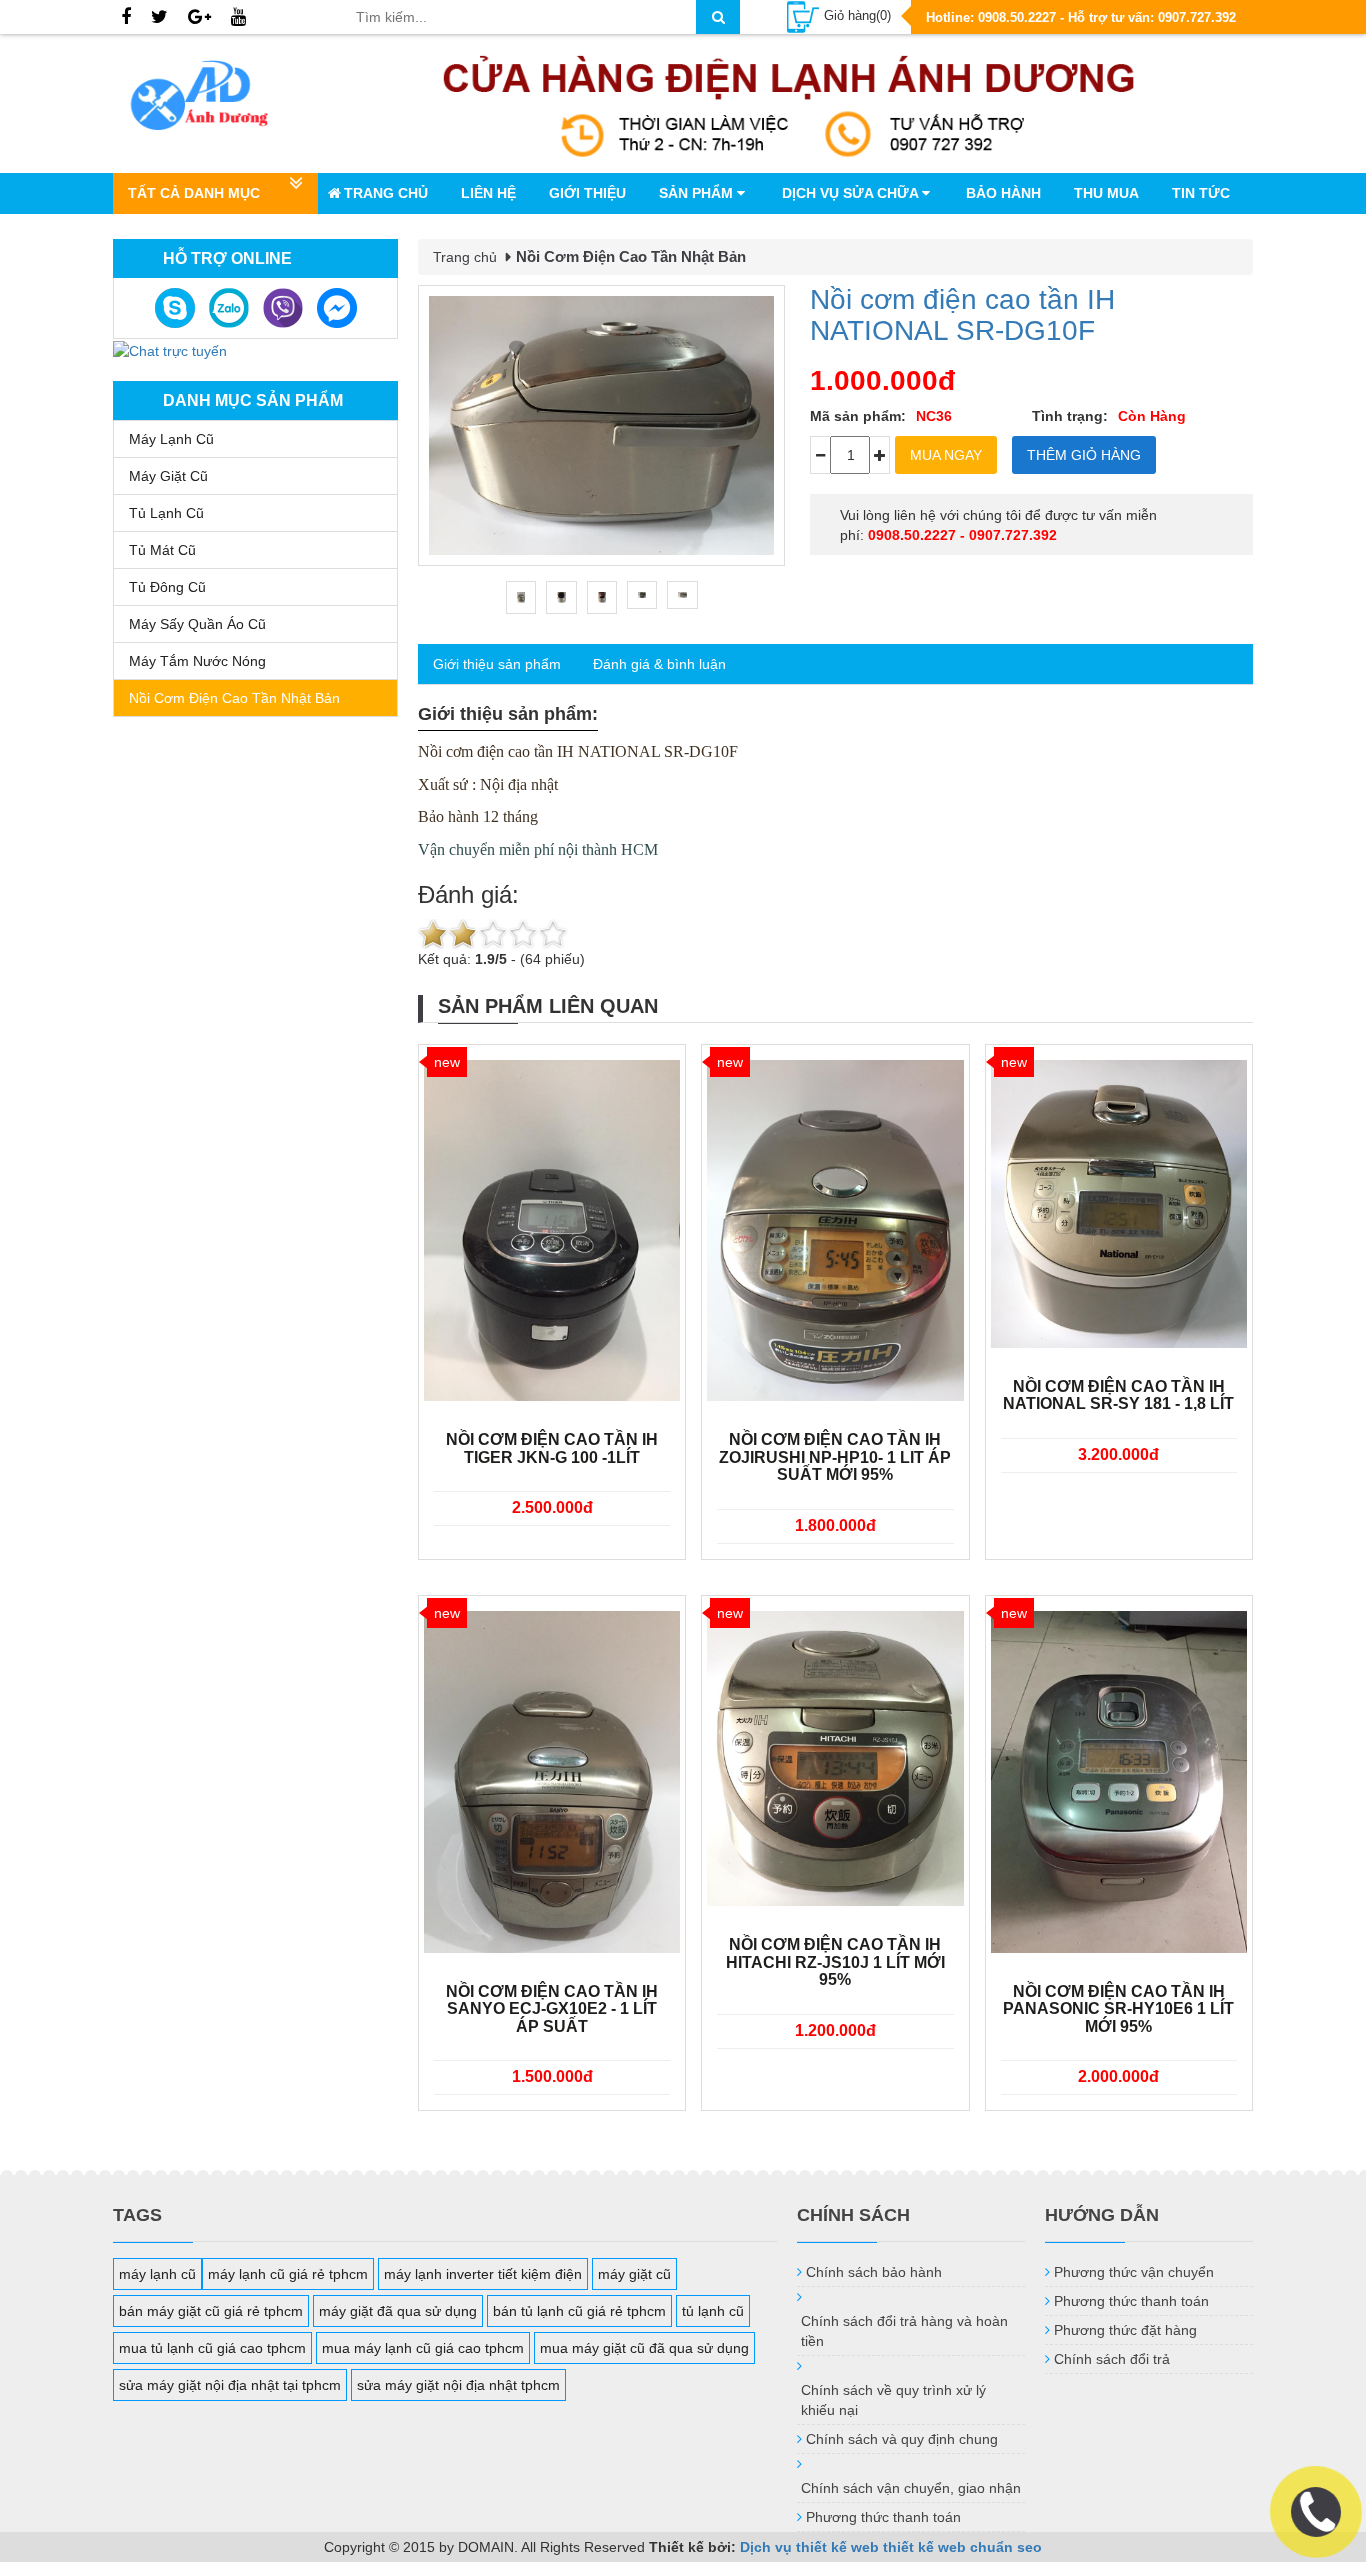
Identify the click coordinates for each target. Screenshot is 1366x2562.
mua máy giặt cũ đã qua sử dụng (644, 2348)
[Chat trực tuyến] (170, 349)
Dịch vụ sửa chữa (852, 193)
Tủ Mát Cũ (162, 550)
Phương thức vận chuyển (1134, 2272)
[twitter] (159, 18)
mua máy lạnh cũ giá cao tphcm (423, 2348)
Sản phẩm (698, 193)
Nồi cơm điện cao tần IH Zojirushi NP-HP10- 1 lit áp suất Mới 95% (835, 1457)
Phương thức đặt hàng (1125, 2330)
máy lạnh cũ (157, 2274)
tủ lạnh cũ (713, 2311)
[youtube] (238, 18)
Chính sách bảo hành (874, 2272)
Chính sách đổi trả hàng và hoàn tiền (904, 2331)
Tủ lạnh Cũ (166, 513)
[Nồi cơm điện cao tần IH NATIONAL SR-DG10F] (601, 425)
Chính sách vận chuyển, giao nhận (911, 2488)
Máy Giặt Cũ (168, 476)
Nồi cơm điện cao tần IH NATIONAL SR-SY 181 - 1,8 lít (1118, 1395)
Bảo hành (1003, 193)
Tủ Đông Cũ (167, 587)
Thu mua (1106, 193)
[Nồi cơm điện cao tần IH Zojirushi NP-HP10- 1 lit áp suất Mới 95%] (835, 1231)
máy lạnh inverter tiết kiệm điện (483, 2274)
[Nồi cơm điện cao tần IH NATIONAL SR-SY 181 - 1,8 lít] (1119, 1204)
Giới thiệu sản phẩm (497, 664)
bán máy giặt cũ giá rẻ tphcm (211, 2311)
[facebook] (126, 18)
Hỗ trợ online (227, 258)
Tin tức (1201, 193)
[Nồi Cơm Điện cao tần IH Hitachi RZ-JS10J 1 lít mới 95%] (835, 1758)
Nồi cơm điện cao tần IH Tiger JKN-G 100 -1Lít (552, 1448)
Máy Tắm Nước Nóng (197, 661)
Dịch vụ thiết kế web (809, 2547)
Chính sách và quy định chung (902, 2439)
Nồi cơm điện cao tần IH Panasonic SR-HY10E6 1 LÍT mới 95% (1118, 2009)
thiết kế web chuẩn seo (962, 2547)
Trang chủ (386, 193)
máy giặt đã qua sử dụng (398, 2311)
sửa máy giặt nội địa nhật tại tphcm (230, 2385)
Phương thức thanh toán (883, 2517)
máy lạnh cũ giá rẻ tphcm (288, 2274)
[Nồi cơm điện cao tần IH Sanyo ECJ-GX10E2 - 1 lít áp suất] (552, 1782)
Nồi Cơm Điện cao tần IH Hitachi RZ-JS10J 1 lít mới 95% (835, 1962)
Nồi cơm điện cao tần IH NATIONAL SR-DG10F (962, 315)
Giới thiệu (587, 193)
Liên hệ (488, 193)
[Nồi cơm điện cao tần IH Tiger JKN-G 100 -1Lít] (552, 1231)
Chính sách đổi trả (1112, 2359)
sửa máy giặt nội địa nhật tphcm (458, 2385)
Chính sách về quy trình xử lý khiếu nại (893, 2400)
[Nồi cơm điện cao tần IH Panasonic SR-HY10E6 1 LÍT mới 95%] (1119, 1782)
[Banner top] (789, 103)
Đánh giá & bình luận (659, 664)
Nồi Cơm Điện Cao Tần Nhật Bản (234, 698)
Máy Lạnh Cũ (171, 439)
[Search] (718, 17)
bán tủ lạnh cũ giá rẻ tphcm (579, 2311)
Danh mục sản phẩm (253, 400)
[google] (199, 18)
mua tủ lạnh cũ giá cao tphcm (212, 2348)
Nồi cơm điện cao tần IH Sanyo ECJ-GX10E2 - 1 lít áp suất (552, 2009)
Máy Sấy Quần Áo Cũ (197, 624)
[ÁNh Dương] (219, 99)
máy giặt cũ (634, 2274)
